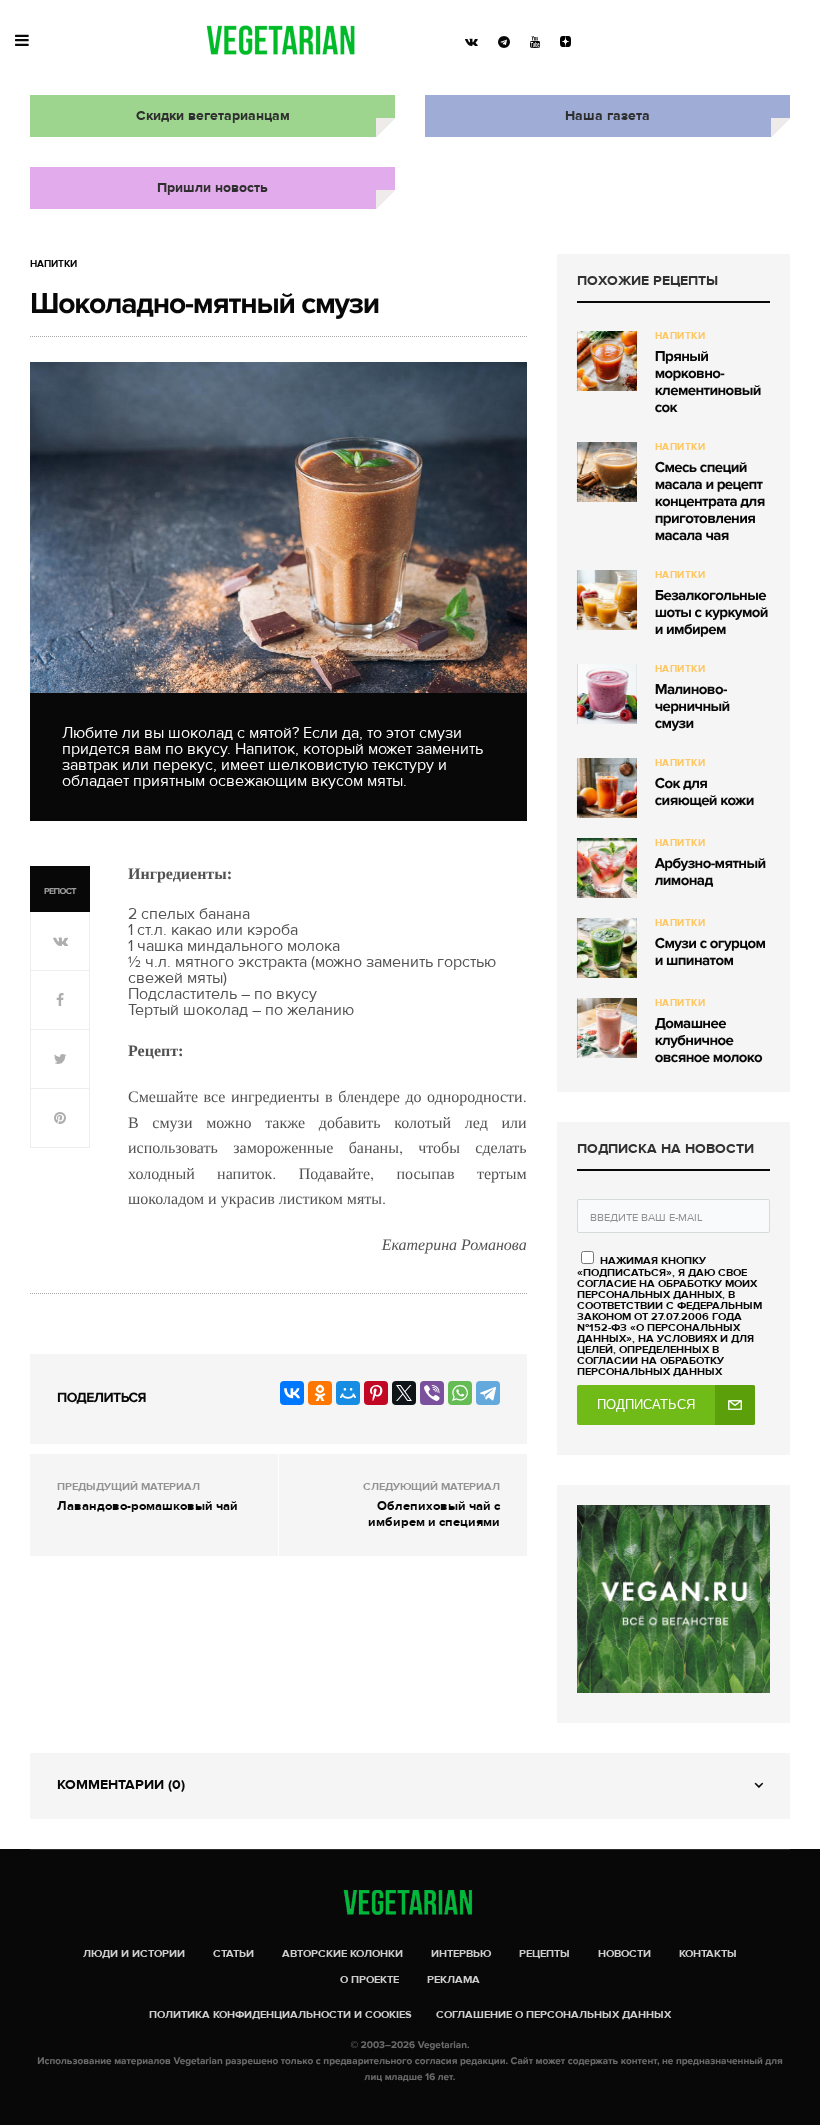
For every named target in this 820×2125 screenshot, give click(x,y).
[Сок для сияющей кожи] (607, 788)
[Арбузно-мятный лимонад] (607, 868)
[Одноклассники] (320, 1393)
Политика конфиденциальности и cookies (280, 2014)
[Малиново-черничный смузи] (607, 694)
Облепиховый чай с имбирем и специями (434, 1514)
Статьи (233, 1953)
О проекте (369, 1979)
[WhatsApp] (460, 1393)
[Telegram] (488, 1393)
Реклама (453, 1979)
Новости (624, 1953)
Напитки (53, 264)
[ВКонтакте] (292, 1393)
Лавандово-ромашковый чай (147, 1506)
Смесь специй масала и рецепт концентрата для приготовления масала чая (710, 502)
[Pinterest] (376, 1393)
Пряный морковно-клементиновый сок (708, 382)
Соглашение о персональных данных (553, 2014)
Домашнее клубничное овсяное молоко (708, 1041)
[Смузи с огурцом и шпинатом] (607, 948)
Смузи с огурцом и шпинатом (710, 952)
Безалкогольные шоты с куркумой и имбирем (711, 613)
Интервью (461, 1953)
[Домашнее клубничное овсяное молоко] (607, 1028)
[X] (404, 1393)
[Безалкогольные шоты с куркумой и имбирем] (607, 600)
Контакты (708, 1953)
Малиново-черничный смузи (692, 707)
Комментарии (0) (121, 1784)
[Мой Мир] (348, 1393)
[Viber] (432, 1393)
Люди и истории (134, 1953)
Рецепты (544, 1953)
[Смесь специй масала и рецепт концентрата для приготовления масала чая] (607, 472)
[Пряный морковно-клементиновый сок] (607, 361)
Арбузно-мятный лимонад (710, 872)
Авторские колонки (342, 1953)
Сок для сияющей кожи (704, 792)
